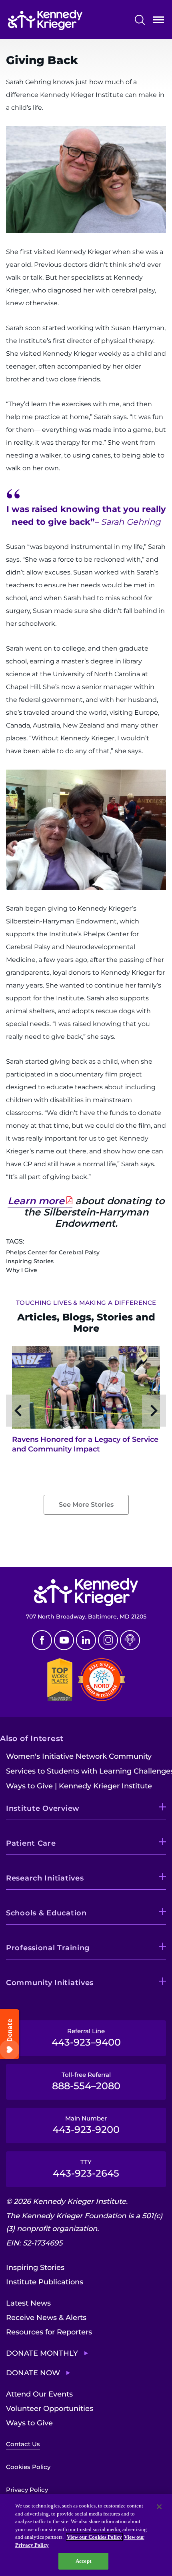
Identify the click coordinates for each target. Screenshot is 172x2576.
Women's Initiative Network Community (79, 1756)
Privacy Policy (27, 2490)
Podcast (130, 1640)
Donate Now (33, 2373)
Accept (83, 2561)
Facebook (42, 1640)
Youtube (64, 1640)
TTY (86, 2169)
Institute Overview (43, 1808)
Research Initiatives (45, 1878)
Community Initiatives (50, 1983)
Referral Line (86, 2038)
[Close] (159, 2507)
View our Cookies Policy (94, 2537)
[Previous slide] (18, 1411)
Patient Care (31, 1843)
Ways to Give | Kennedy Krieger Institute (79, 1786)
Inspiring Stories (35, 2268)
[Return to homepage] (45, 20)
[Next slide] (154, 1411)
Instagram (108, 1640)
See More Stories (86, 1505)
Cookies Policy (28, 2467)
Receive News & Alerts (46, 2318)
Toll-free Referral (86, 2081)
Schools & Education (46, 1913)
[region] (86, 2535)
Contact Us (23, 2444)
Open (158, 21)
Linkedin (86, 1640)
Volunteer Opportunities (50, 2409)
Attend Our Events (39, 2394)
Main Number (86, 2125)
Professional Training (48, 1948)
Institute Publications (45, 2282)
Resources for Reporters (49, 2332)
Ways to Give (29, 2423)
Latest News (28, 2303)
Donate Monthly (42, 2353)
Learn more (36, 1201)
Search (140, 20)
